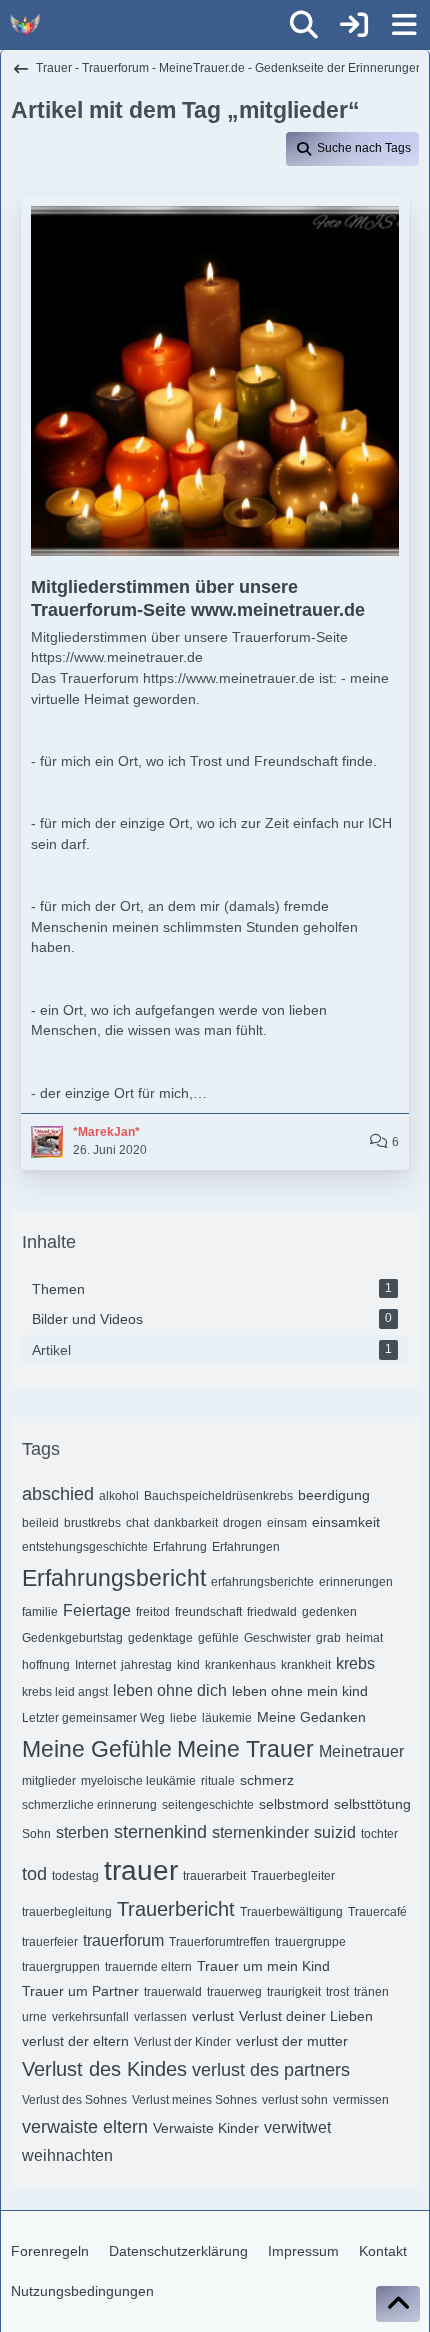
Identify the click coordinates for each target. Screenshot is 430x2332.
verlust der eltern (75, 2041)
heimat (364, 1638)
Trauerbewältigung (291, 1912)
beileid (40, 1523)
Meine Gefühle (97, 1749)
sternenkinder (260, 1832)
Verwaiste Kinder (206, 2128)
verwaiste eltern (85, 2127)
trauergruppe (310, 1942)
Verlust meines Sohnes (194, 2100)
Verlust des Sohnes (74, 2100)
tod (34, 1874)
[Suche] (304, 25)
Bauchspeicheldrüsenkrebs (218, 1496)
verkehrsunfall (90, 2017)
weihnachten (67, 2155)
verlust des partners (271, 2070)
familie (40, 1612)
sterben (82, 1832)
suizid (335, 1832)
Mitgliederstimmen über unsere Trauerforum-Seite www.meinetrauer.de (198, 598)
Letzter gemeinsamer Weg (93, 1718)
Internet (95, 1665)
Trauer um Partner (80, 1991)
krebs (355, 1663)
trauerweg (234, 1992)
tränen (371, 1992)
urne (34, 2017)
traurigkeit (294, 1992)
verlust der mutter (292, 2041)
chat (137, 1523)
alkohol (119, 1496)
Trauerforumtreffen (219, 1942)
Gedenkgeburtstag (72, 1638)
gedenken (329, 1612)
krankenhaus (240, 1665)
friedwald (272, 1612)
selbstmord (294, 1804)
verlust (213, 2016)
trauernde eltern (148, 1967)
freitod (153, 1612)
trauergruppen (61, 1967)
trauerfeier (50, 1942)
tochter (379, 1834)
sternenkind (160, 1832)
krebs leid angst (65, 1692)
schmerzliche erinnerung (89, 1805)
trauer (141, 1870)
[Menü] (404, 25)
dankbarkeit (186, 1523)
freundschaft (208, 1612)
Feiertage (97, 1610)
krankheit (306, 1665)
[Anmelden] (354, 25)
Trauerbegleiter (293, 1876)
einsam (287, 1523)
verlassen (160, 2017)
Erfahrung (180, 1547)
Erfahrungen (246, 1547)
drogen (242, 1523)
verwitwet (297, 2127)
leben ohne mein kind (300, 1691)
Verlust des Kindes (104, 2069)
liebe (183, 1718)
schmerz (267, 1780)
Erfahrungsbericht (114, 1578)
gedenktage (160, 1638)
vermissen (361, 2100)
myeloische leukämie (138, 1781)
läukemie (227, 1718)
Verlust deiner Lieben (306, 2016)
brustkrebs (92, 1523)
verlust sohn (295, 2100)
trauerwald (173, 1992)
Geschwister (277, 1638)
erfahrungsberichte (262, 1582)
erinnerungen (356, 1582)
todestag (75, 1876)
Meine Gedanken (311, 1717)
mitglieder (49, 1781)
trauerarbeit (214, 1876)
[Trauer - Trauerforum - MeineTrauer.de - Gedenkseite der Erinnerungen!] (25, 25)
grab (328, 1638)
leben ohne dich (170, 1690)
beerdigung (334, 1495)
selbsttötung (372, 1804)
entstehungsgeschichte (85, 1547)
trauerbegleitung (67, 1912)
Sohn (36, 1834)
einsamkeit (346, 1522)
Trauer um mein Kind (263, 1966)
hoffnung (46, 1665)
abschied (58, 1494)
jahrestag (146, 1665)
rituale (218, 1781)
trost (337, 1992)
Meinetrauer (361, 1751)
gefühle (218, 1638)
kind (188, 1665)
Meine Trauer (245, 1749)
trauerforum (123, 1940)
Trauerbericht (176, 1909)
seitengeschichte (208, 1805)
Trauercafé (377, 1912)
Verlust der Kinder (182, 2042)
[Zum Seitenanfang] (398, 2304)
